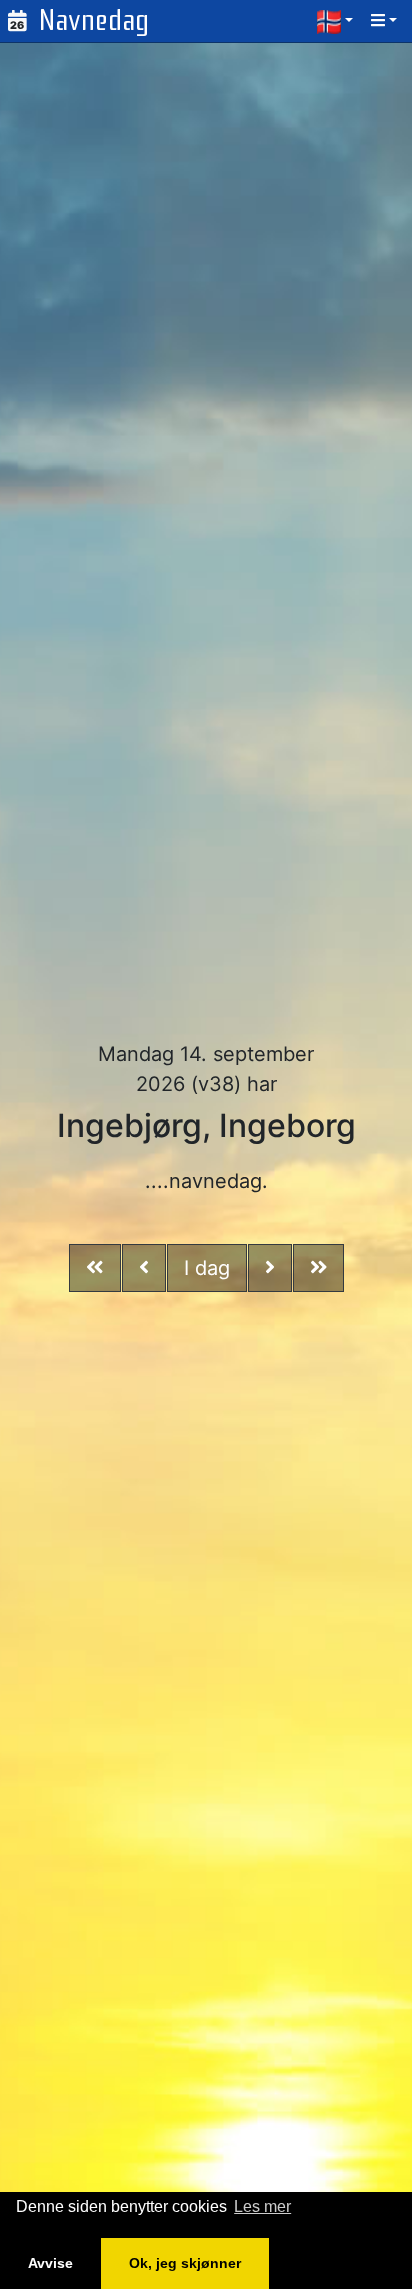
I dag (207, 1268)
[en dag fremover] (270, 1268)
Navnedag (94, 20)
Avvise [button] (50, 2263)
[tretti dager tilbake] (95, 1268)
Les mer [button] (262, 2206)
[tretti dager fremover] (319, 1268)
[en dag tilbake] (144, 1268)
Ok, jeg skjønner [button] (185, 2263)
